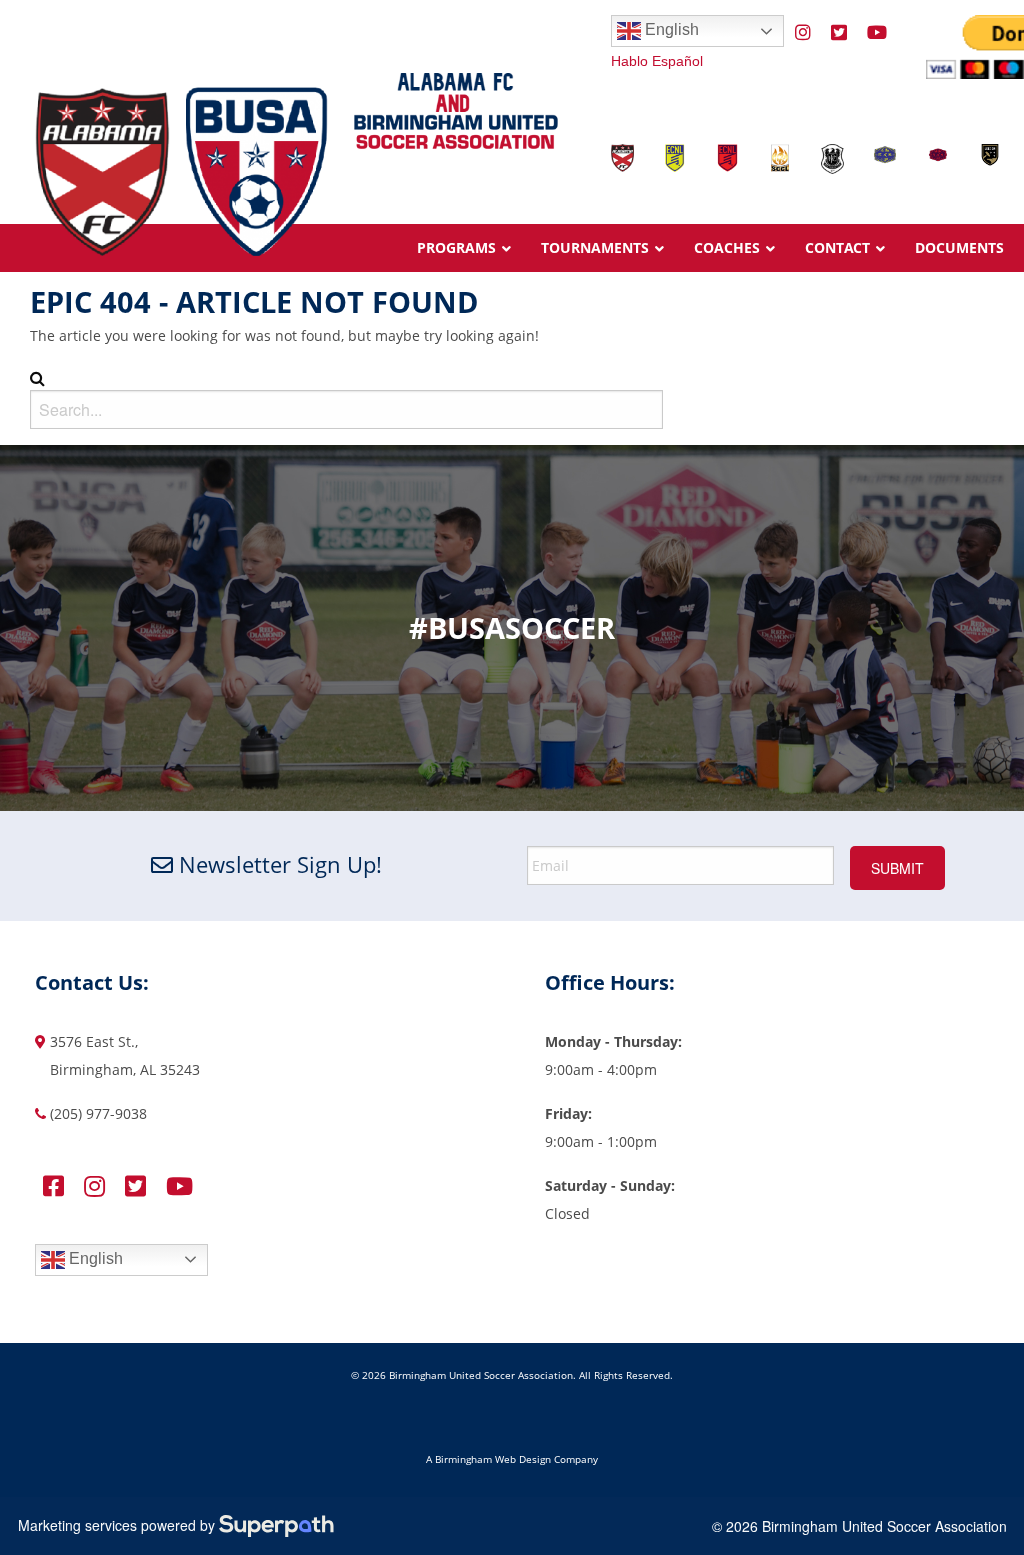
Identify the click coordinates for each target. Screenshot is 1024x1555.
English (670, 29)
